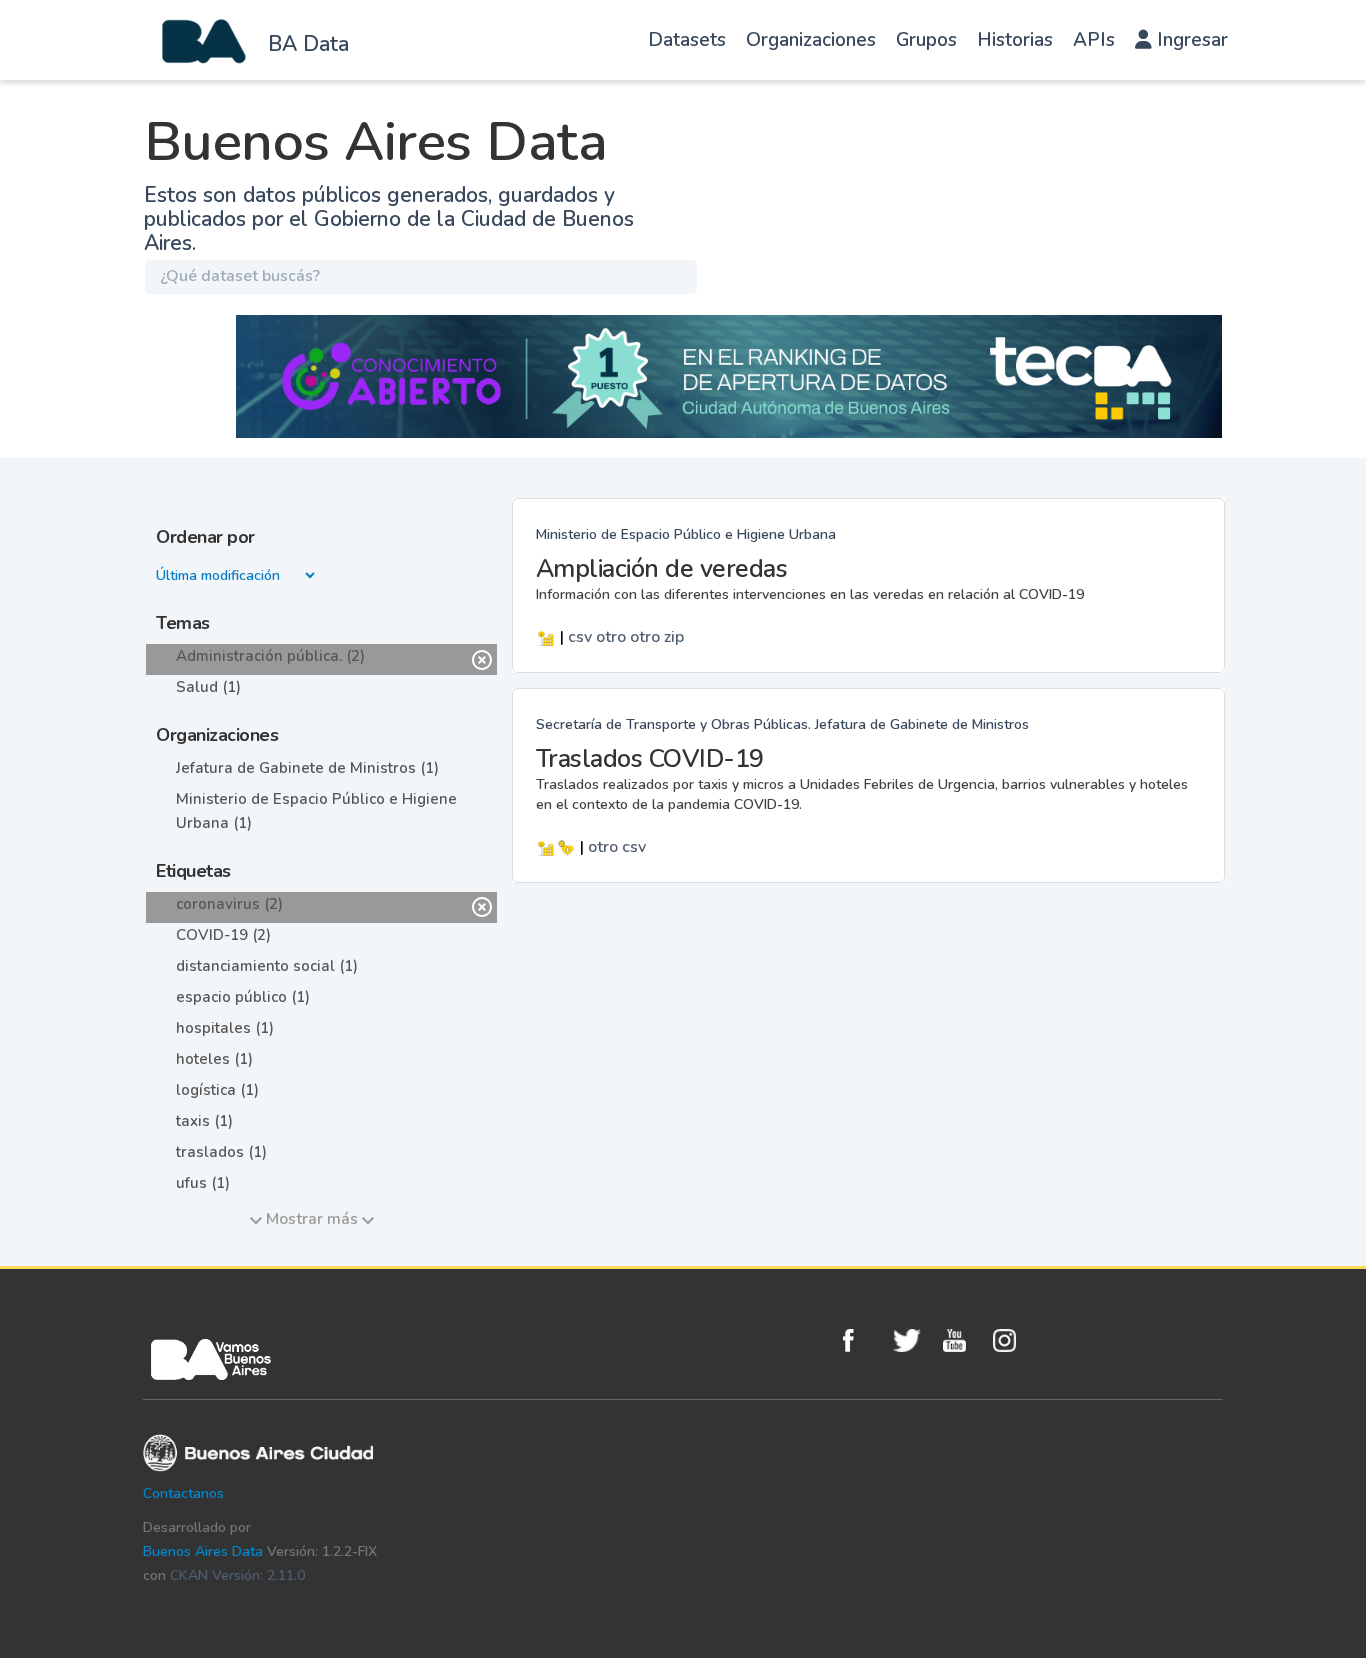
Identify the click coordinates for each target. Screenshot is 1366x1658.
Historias (1015, 40)
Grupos (926, 40)
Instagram (1013, 1340)
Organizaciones (811, 40)
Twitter (913, 1340)
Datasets (687, 40)
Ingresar (1190, 40)
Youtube (963, 1340)
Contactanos (183, 1493)
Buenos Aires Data (203, 1551)
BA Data (308, 44)
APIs (1094, 40)
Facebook (863, 1340)
